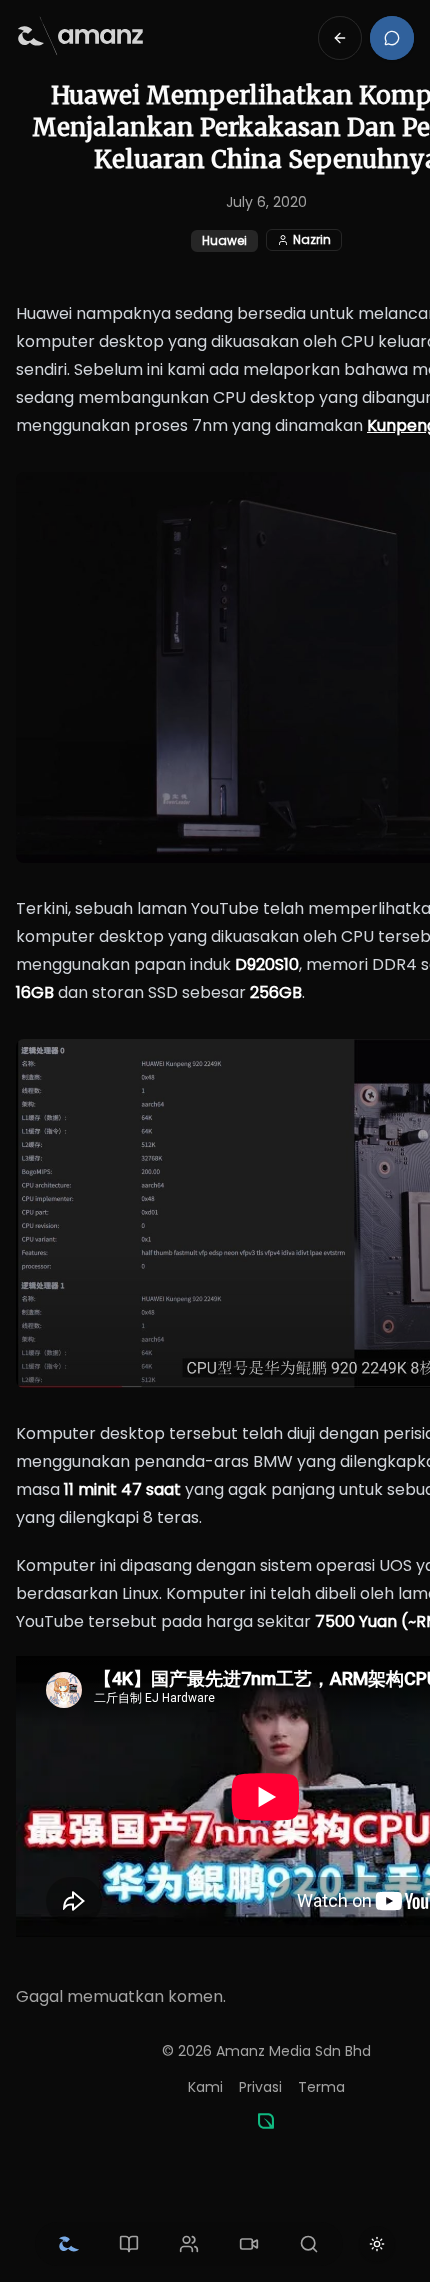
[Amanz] (266, 2121)
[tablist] (189, 2244)
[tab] (69, 2244)
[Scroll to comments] (392, 38)
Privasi (260, 2087)
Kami (205, 2087)
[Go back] (340, 38)
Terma (321, 2087)
